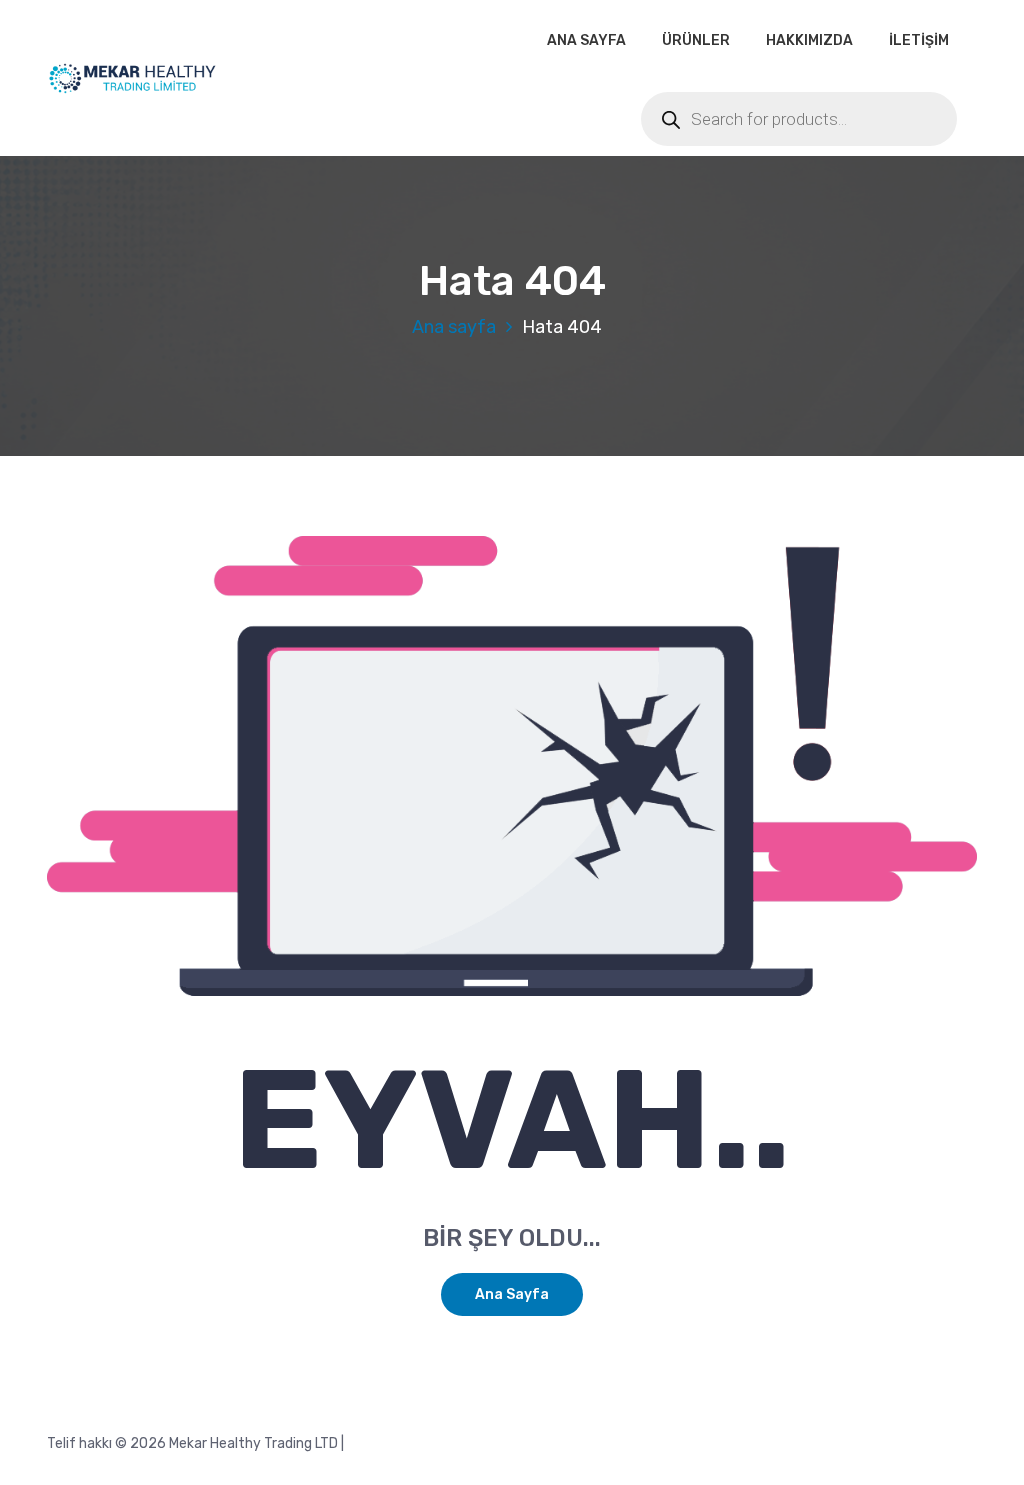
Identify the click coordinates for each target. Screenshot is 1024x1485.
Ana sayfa (454, 327)
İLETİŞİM (919, 40)
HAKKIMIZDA (809, 40)
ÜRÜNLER (696, 40)
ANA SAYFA (586, 40)
